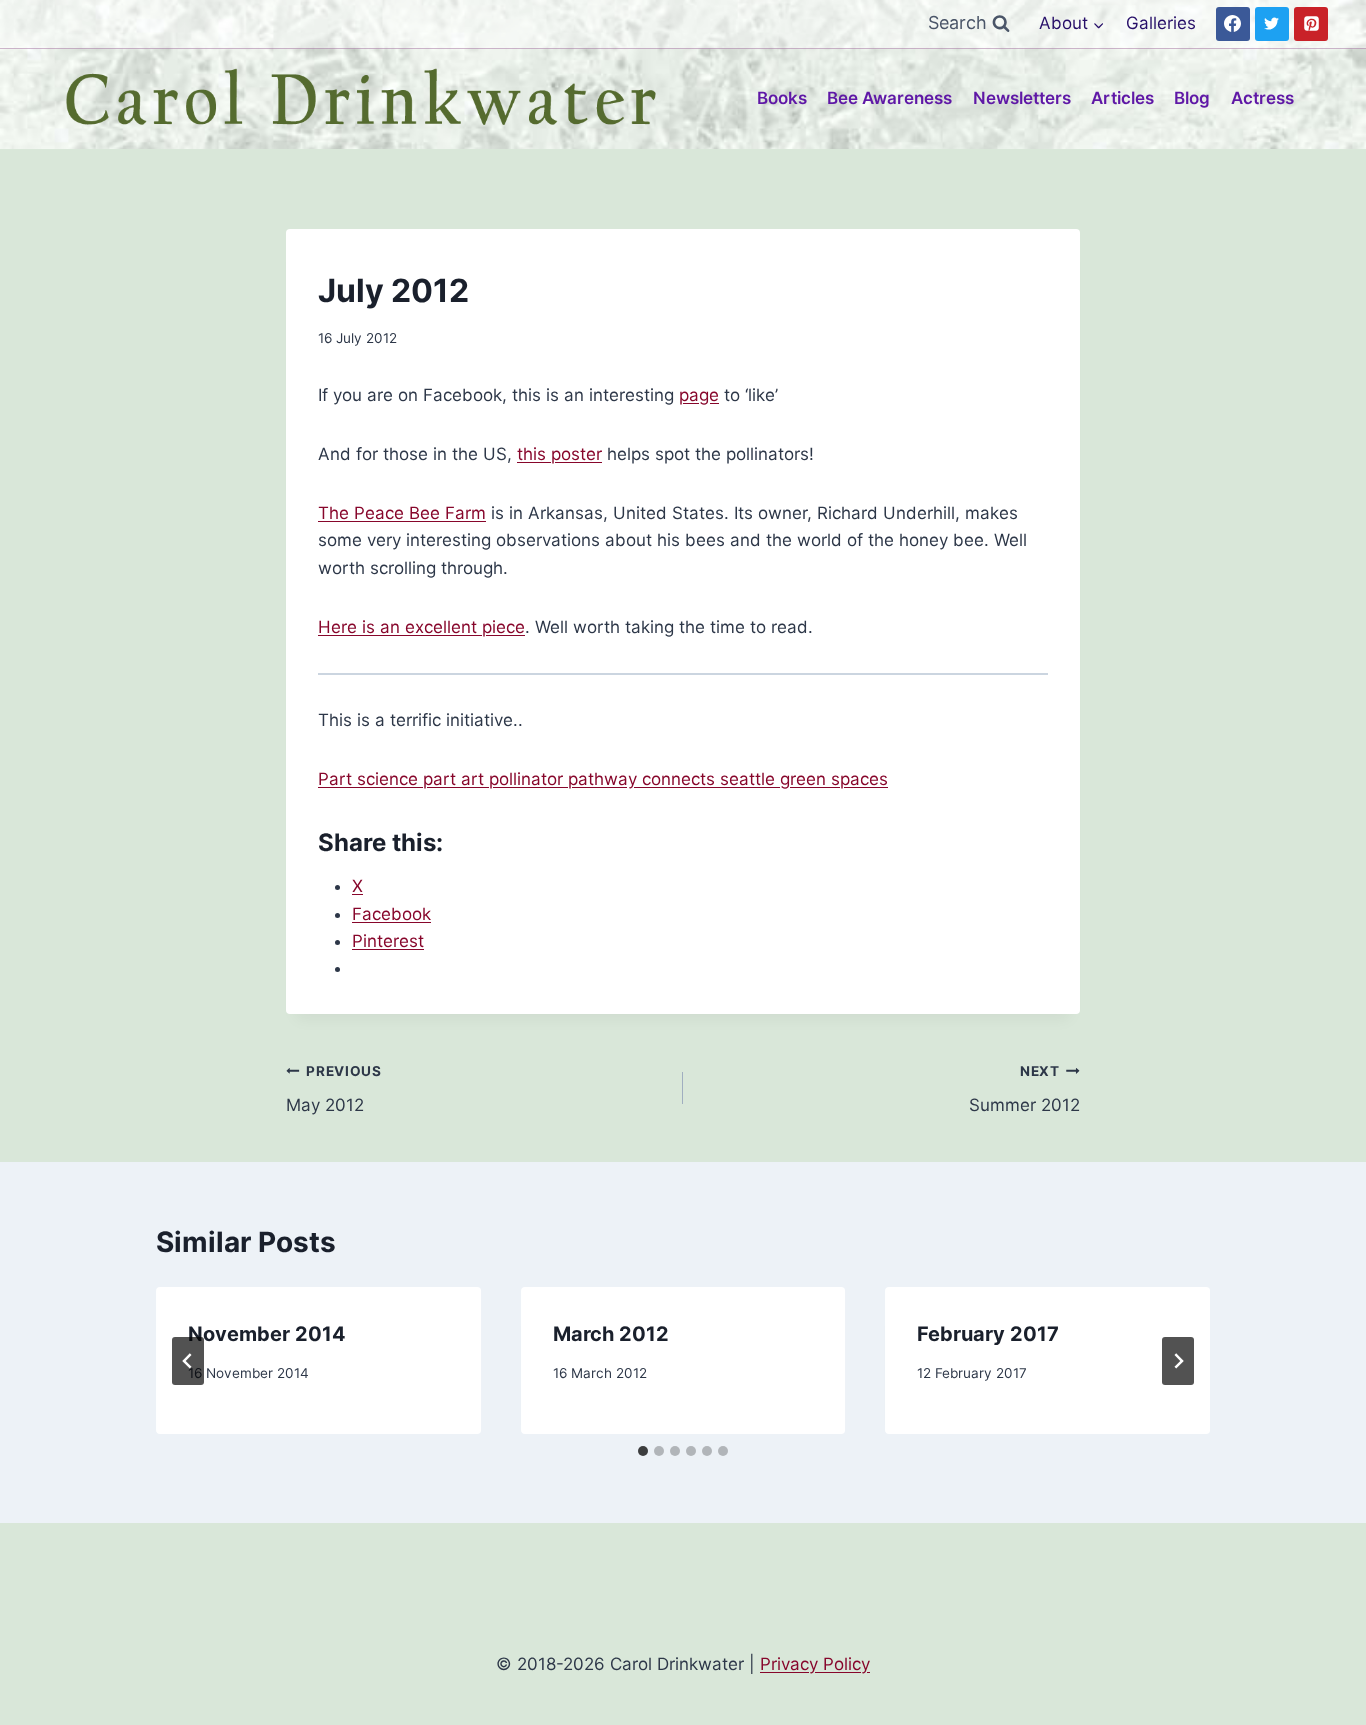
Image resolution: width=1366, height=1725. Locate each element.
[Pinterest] (1311, 24)
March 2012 (611, 1334)
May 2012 (334, 1089)
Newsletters (1022, 98)
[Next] (1178, 1361)
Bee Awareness (889, 98)
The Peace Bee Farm (402, 513)
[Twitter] (1272, 24)
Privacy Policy (815, 1664)
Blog (1192, 98)
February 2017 (988, 1334)
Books (782, 98)
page (699, 395)
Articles (1122, 98)
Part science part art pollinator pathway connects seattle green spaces (603, 779)
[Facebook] (1233, 24)
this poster (559, 454)
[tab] (643, 1451)
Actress (1262, 98)
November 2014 (267, 1334)
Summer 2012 (1024, 1089)
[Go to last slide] (188, 1361)
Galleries (1161, 23)
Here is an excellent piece (421, 627)
